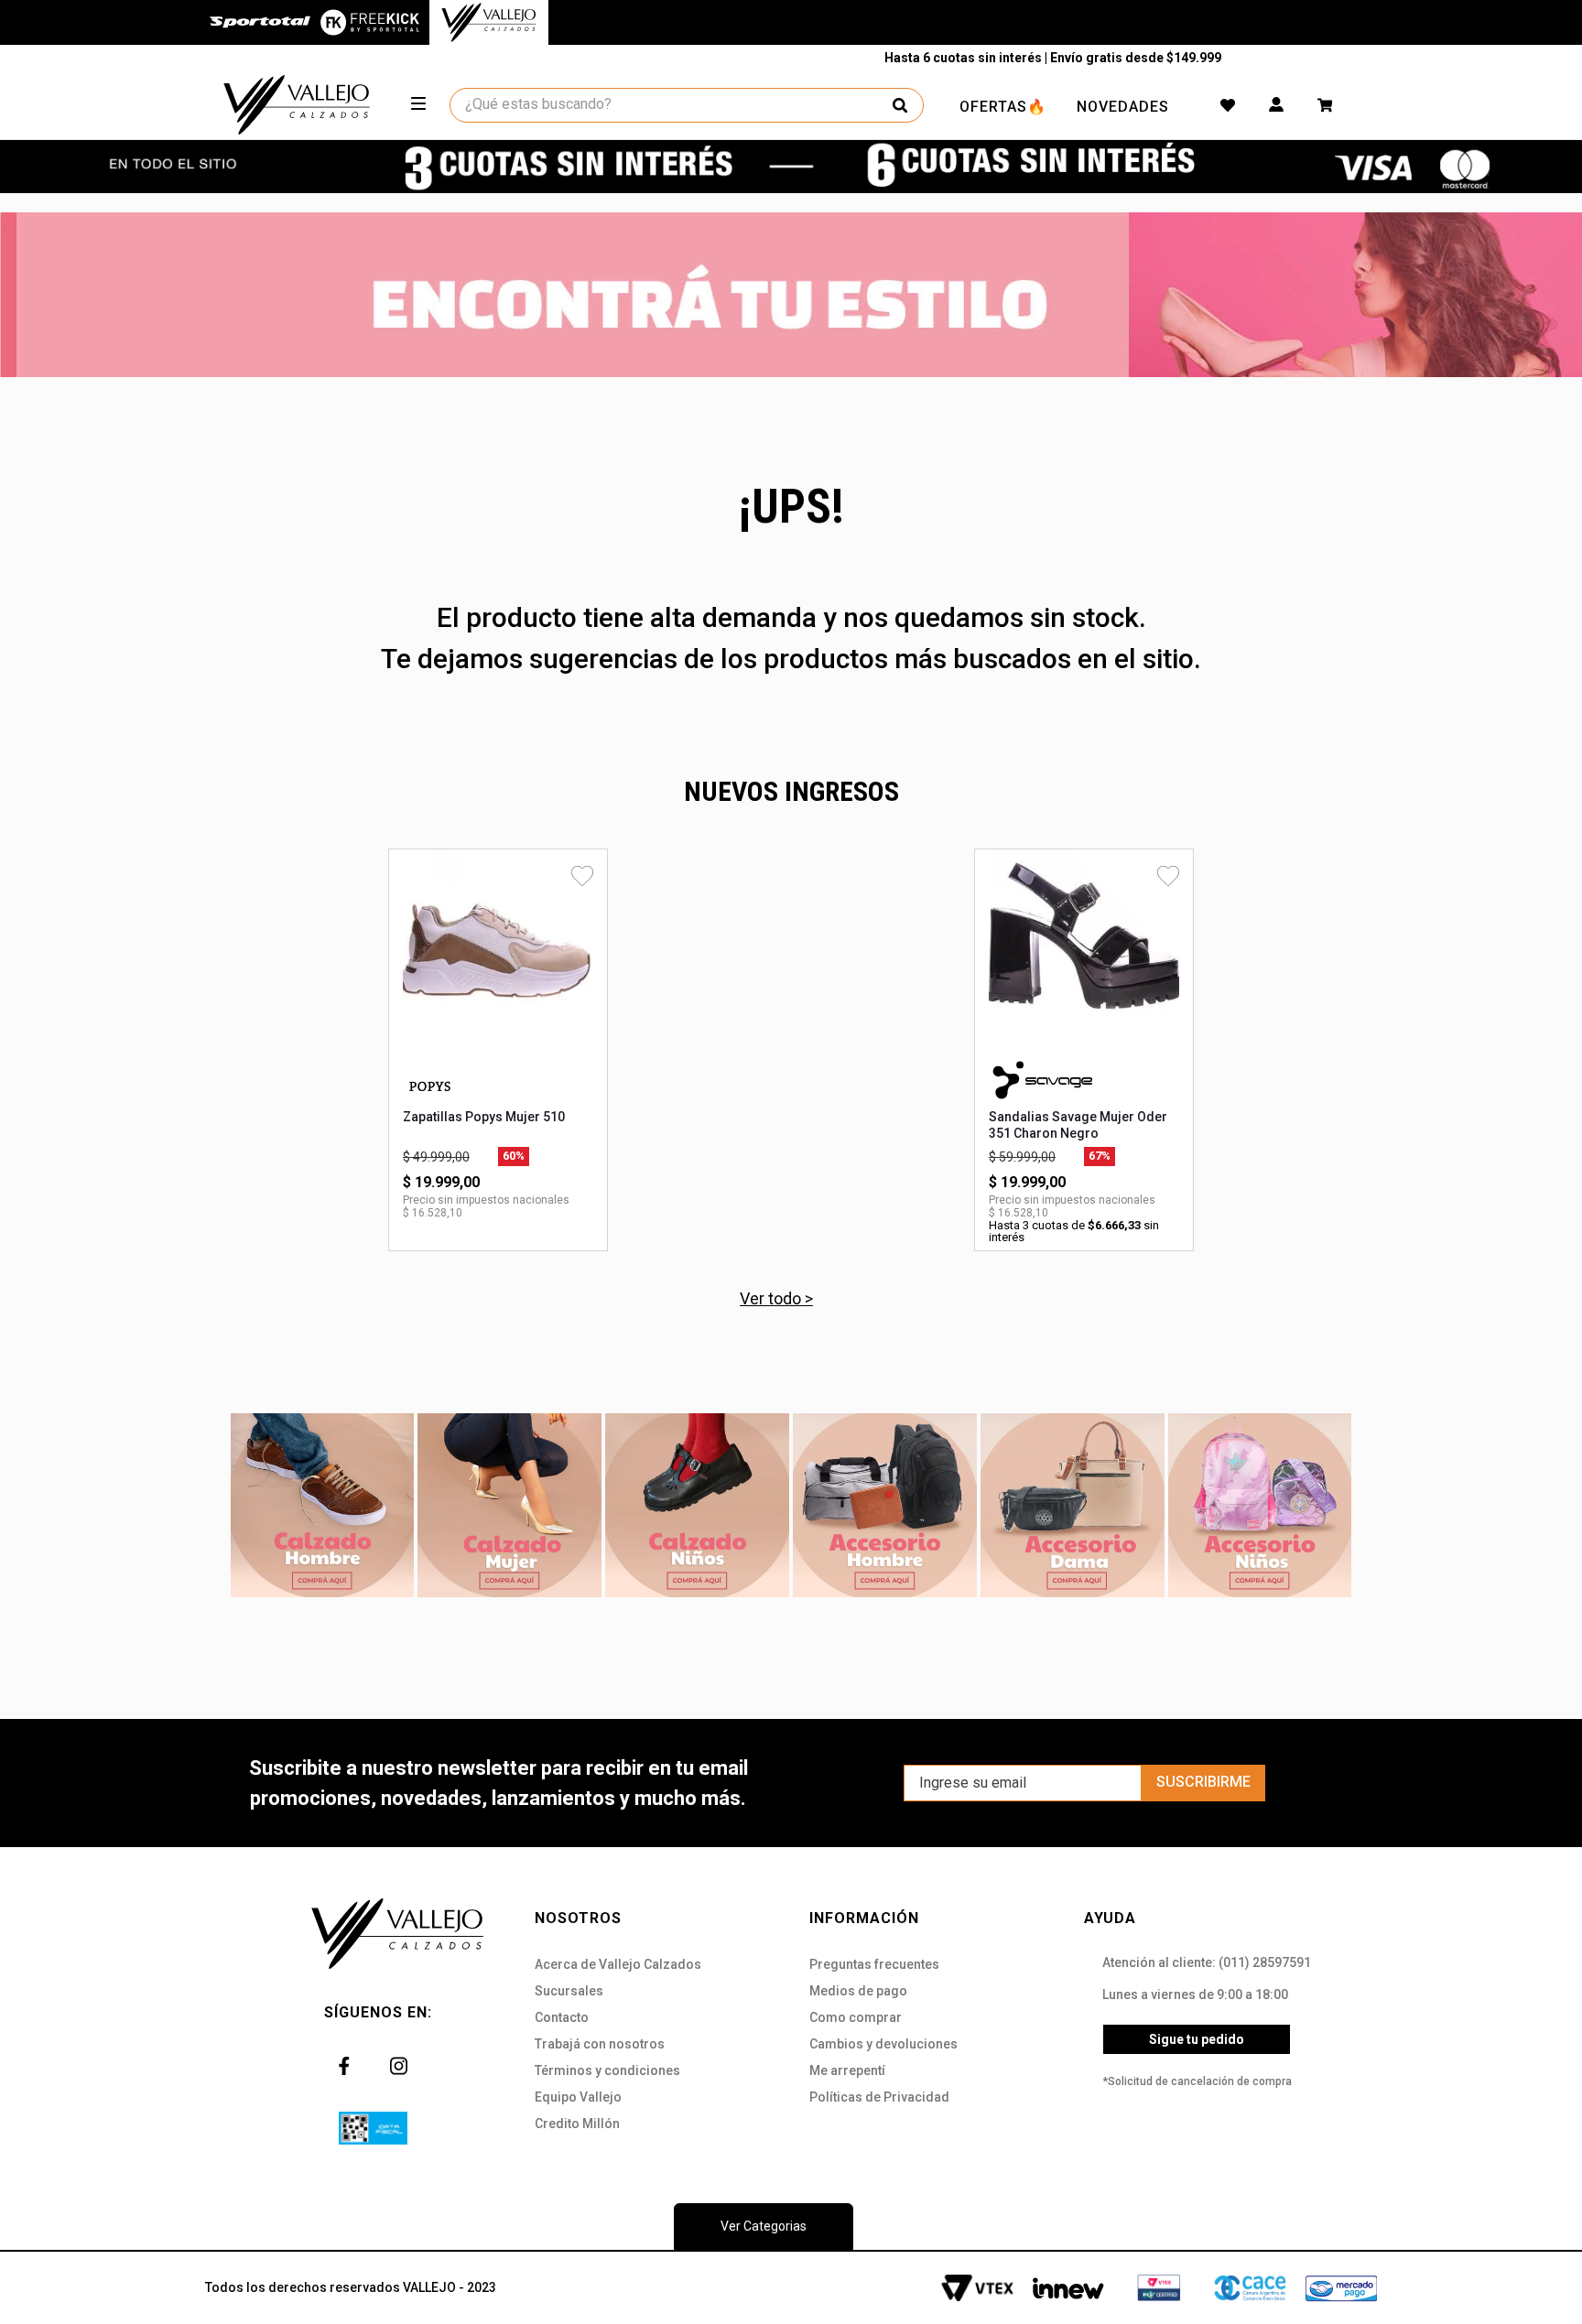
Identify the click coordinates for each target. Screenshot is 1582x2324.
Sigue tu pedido (1197, 2039)
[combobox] (688, 105)
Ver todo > (776, 1298)
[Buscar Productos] (900, 105)
